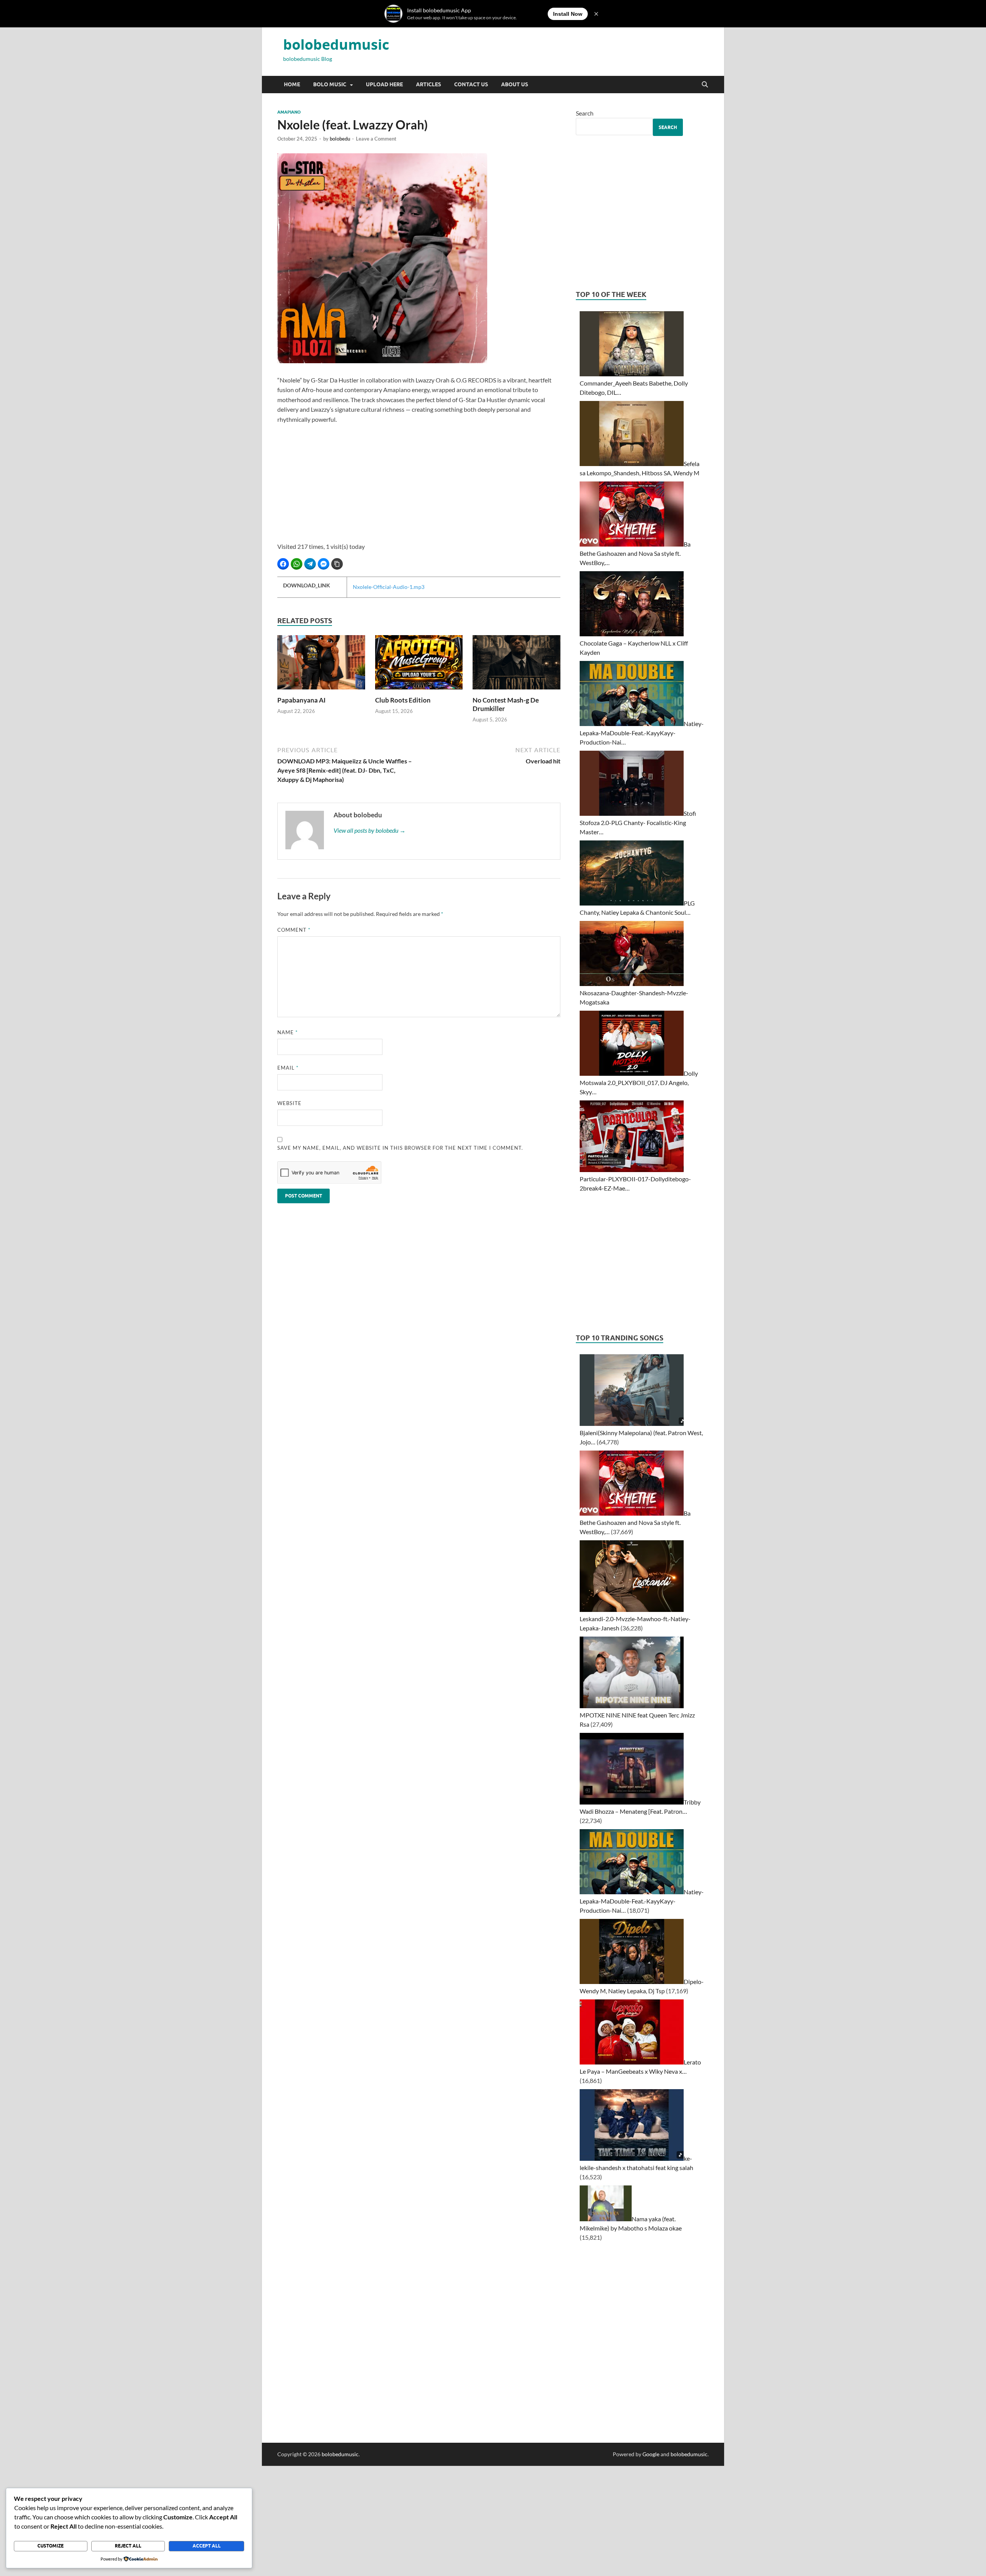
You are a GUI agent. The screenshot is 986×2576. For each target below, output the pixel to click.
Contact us (471, 84)
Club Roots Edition (403, 700)
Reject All (128, 2546)
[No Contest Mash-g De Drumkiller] (516, 665)
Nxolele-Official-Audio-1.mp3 (389, 587)
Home (292, 84)
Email (288, 1068)
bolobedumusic (336, 44)
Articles (428, 84)
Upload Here (384, 84)
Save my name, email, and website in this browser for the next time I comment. (400, 1148)
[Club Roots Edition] (419, 665)
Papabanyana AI (301, 700)
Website (289, 1103)
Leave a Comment (376, 139)
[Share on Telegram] (310, 564)
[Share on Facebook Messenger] (324, 564)
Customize (50, 2546)
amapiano (289, 112)
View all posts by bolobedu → (370, 830)
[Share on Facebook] (283, 564)
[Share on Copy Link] (337, 564)
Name (288, 1032)
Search (585, 113)
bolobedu (340, 139)
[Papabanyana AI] (321, 665)
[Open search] (705, 85)
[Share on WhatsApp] (297, 564)
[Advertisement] (419, 488)
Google (651, 2454)
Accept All (207, 2546)
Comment (294, 930)
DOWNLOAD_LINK (307, 585)
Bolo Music (330, 84)
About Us (515, 84)
